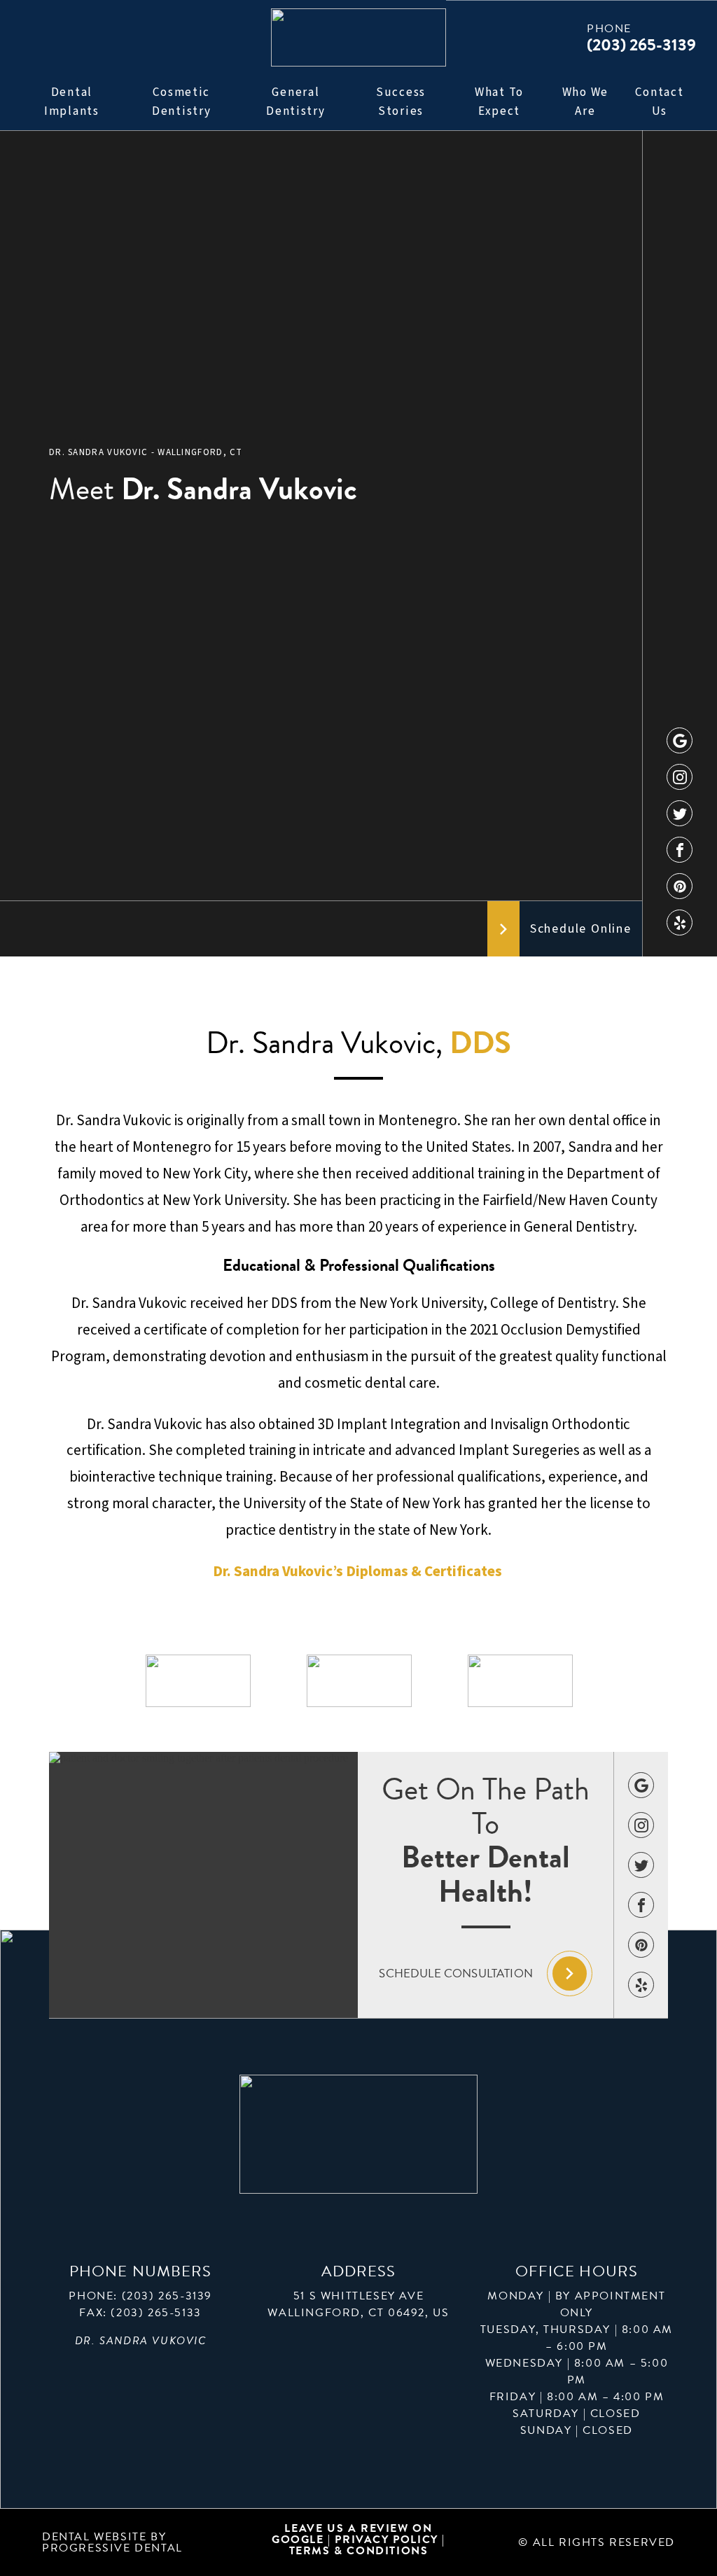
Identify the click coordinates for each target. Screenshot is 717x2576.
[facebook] (680, 850)
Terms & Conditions (359, 2551)
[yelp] (680, 923)
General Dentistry (295, 102)
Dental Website (94, 2537)
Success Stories (401, 102)
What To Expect (499, 102)
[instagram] (680, 777)
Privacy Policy (388, 2540)
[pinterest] (680, 886)
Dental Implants (72, 102)
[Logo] (358, 37)
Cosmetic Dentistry (181, 102)
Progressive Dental (112, 2548)
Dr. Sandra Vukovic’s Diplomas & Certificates (359, 1571)
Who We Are (585, 102)
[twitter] (680, 813)
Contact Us (659, 102)
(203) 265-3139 (167, 2296)
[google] (680, 740)
